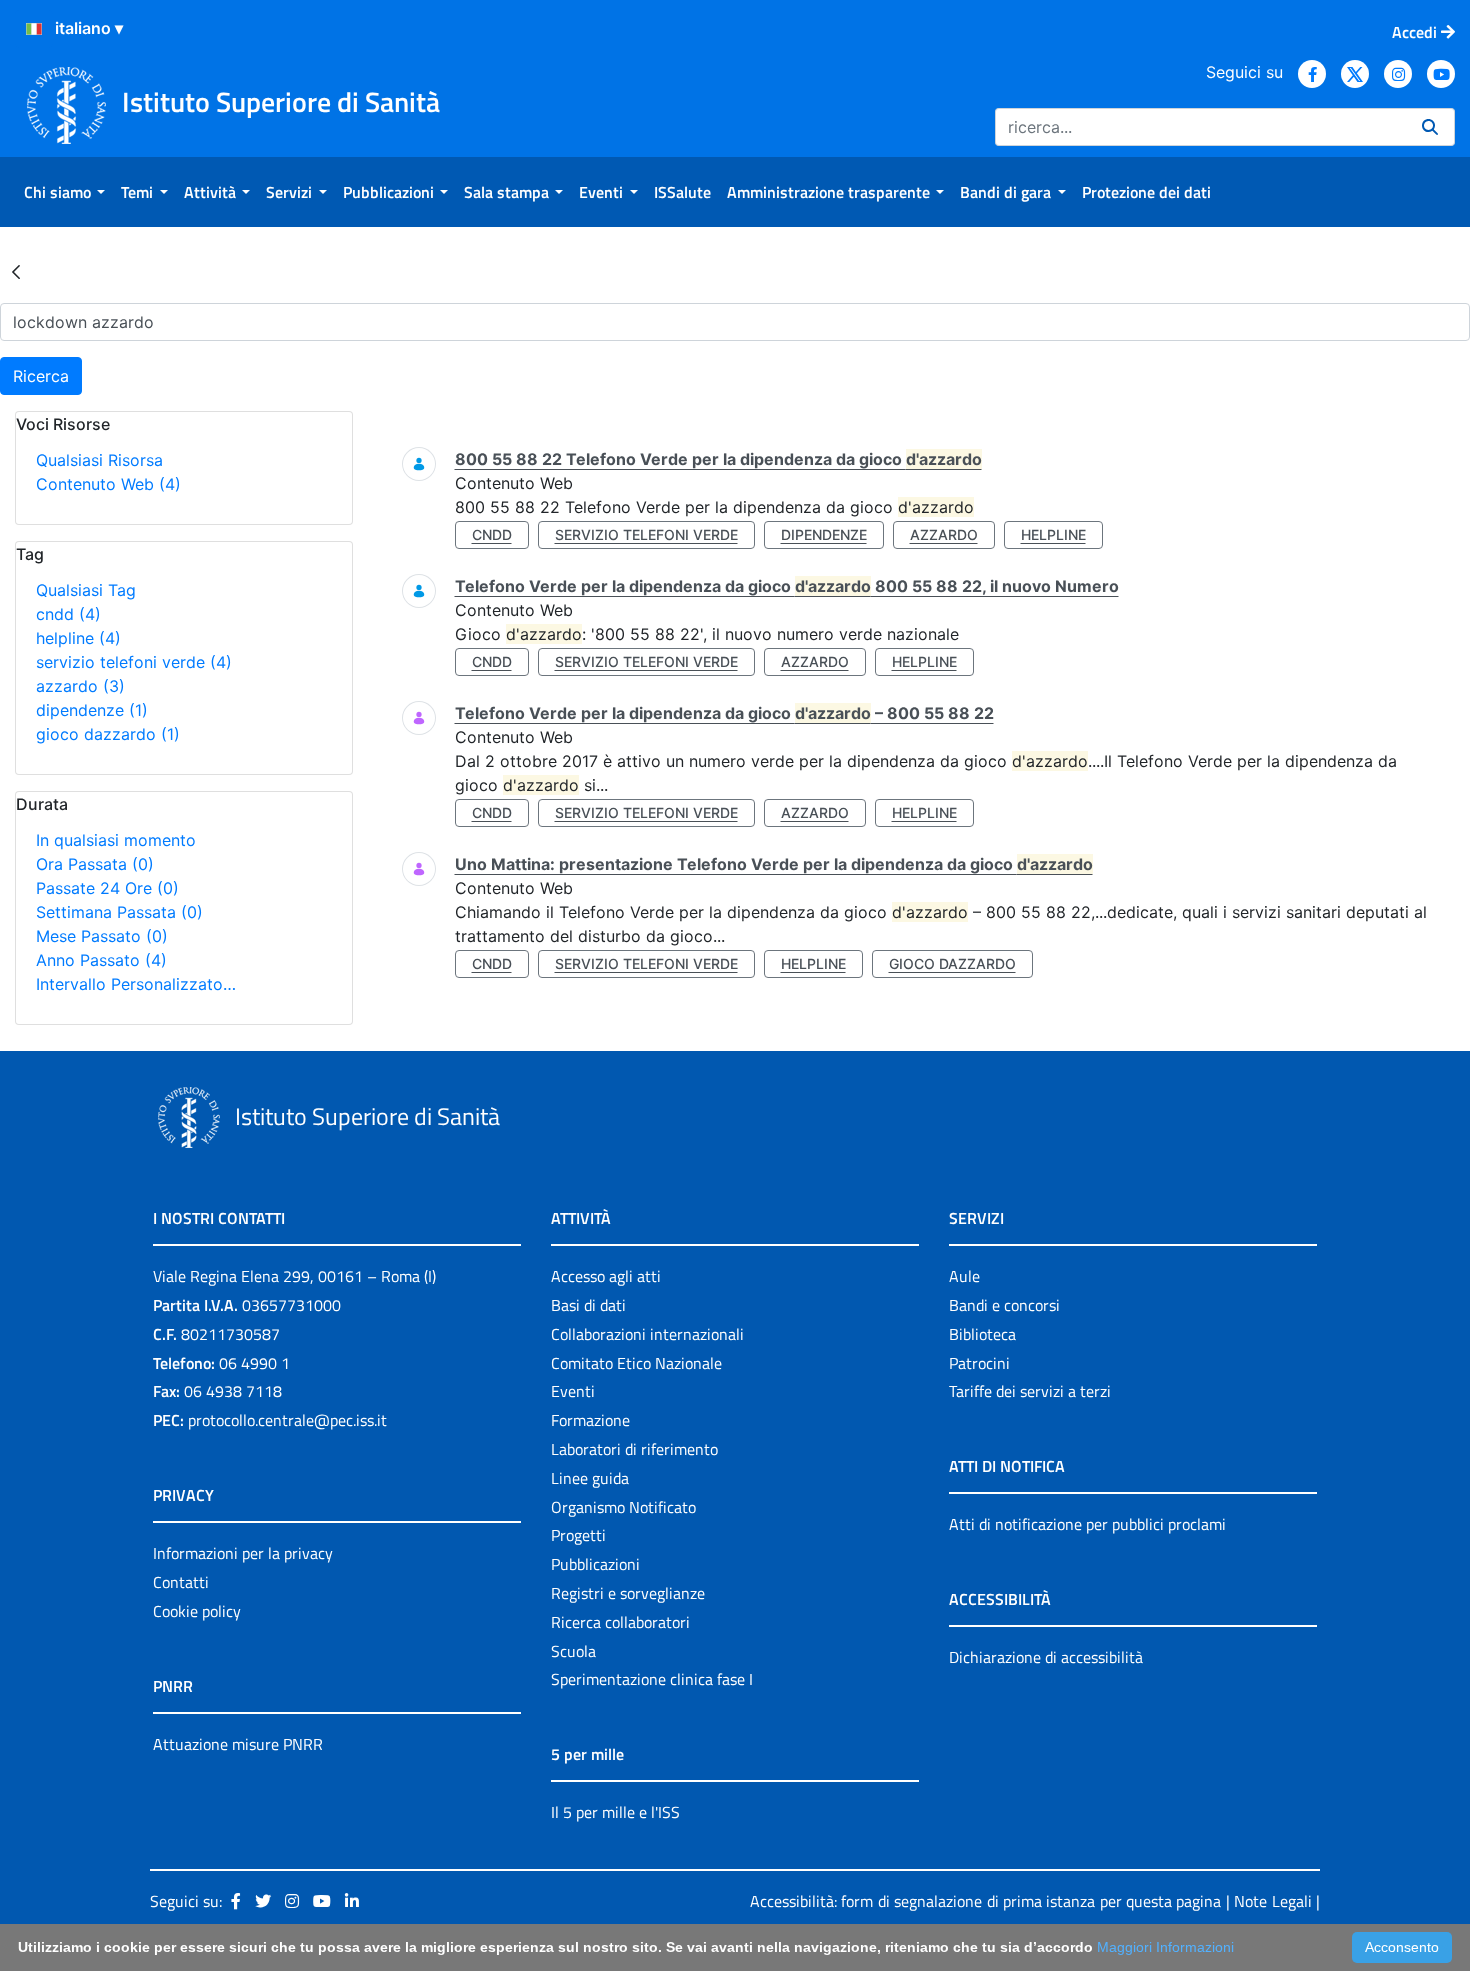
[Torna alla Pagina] (16, 271)
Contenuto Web (108, 484)
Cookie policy (197, 1611)
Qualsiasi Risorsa (99, 460)
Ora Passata (95, 864)
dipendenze (92, 710)
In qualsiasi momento (116, 840)
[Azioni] (34, 29)
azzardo (80, 686)
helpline (78, 638)
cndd (68, 614)
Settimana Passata (119, 912)
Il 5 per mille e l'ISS (615, 1812)
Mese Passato (102, 936)
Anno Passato (101, 960)
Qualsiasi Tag (86, 590)
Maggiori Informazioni (1165, 1947)
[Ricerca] (1430, 127)
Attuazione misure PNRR (238, 1744)
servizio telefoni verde (134, 662)
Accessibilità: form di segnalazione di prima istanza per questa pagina (985, 1901)
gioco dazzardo (108, 734)
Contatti (181, 1582)
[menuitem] (64, 192)
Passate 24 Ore (107, 888)
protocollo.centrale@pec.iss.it (287, 1420)
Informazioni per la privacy (243, 1553)
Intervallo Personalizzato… (136, 984)
